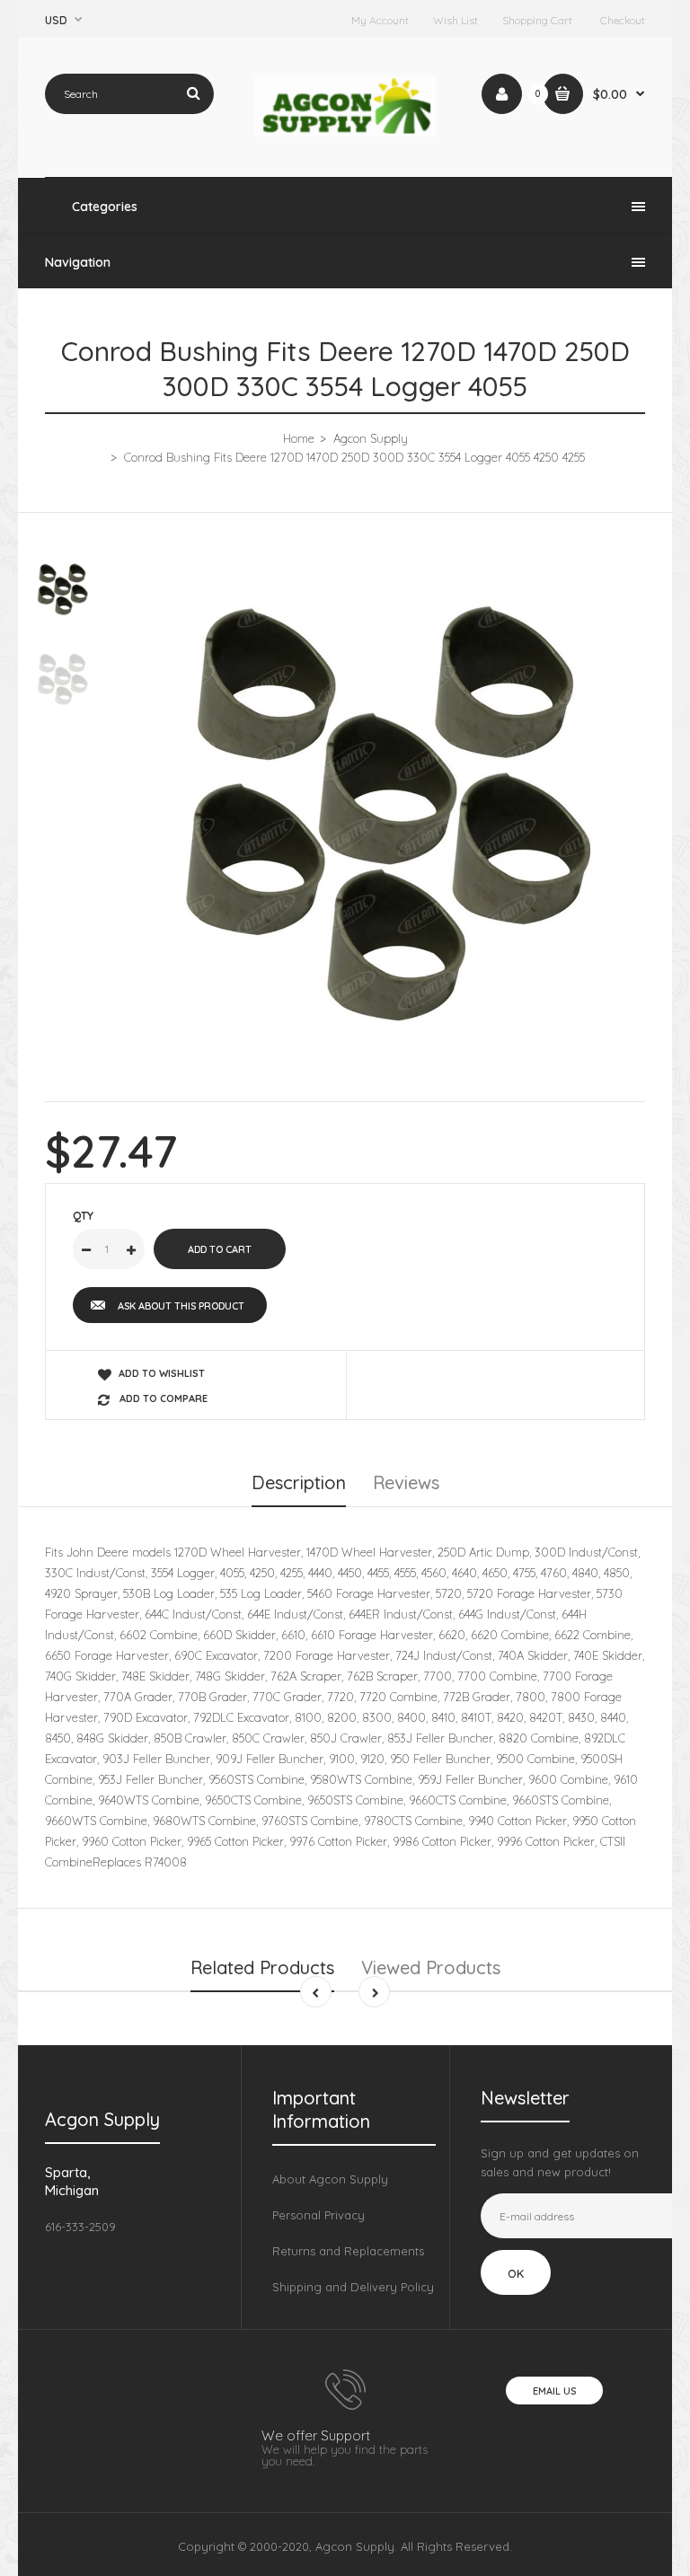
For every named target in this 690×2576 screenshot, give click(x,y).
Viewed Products (431, 1967)
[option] (390, 813)
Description (299, 1482)
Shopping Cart (537, 20)
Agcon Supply (371, 438)
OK (516, 2273)
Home (299, 438)
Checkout (623, 20)
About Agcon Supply (330, 2179)
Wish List (456, 20)
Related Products (262, 1967)
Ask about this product (181, 1306)
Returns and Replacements (348, 2251)
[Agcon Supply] (345, 132)
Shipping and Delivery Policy (353, 2287)
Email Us (554, 2391)
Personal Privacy (318, 2215)
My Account (380, 20)
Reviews (406, 1482)
